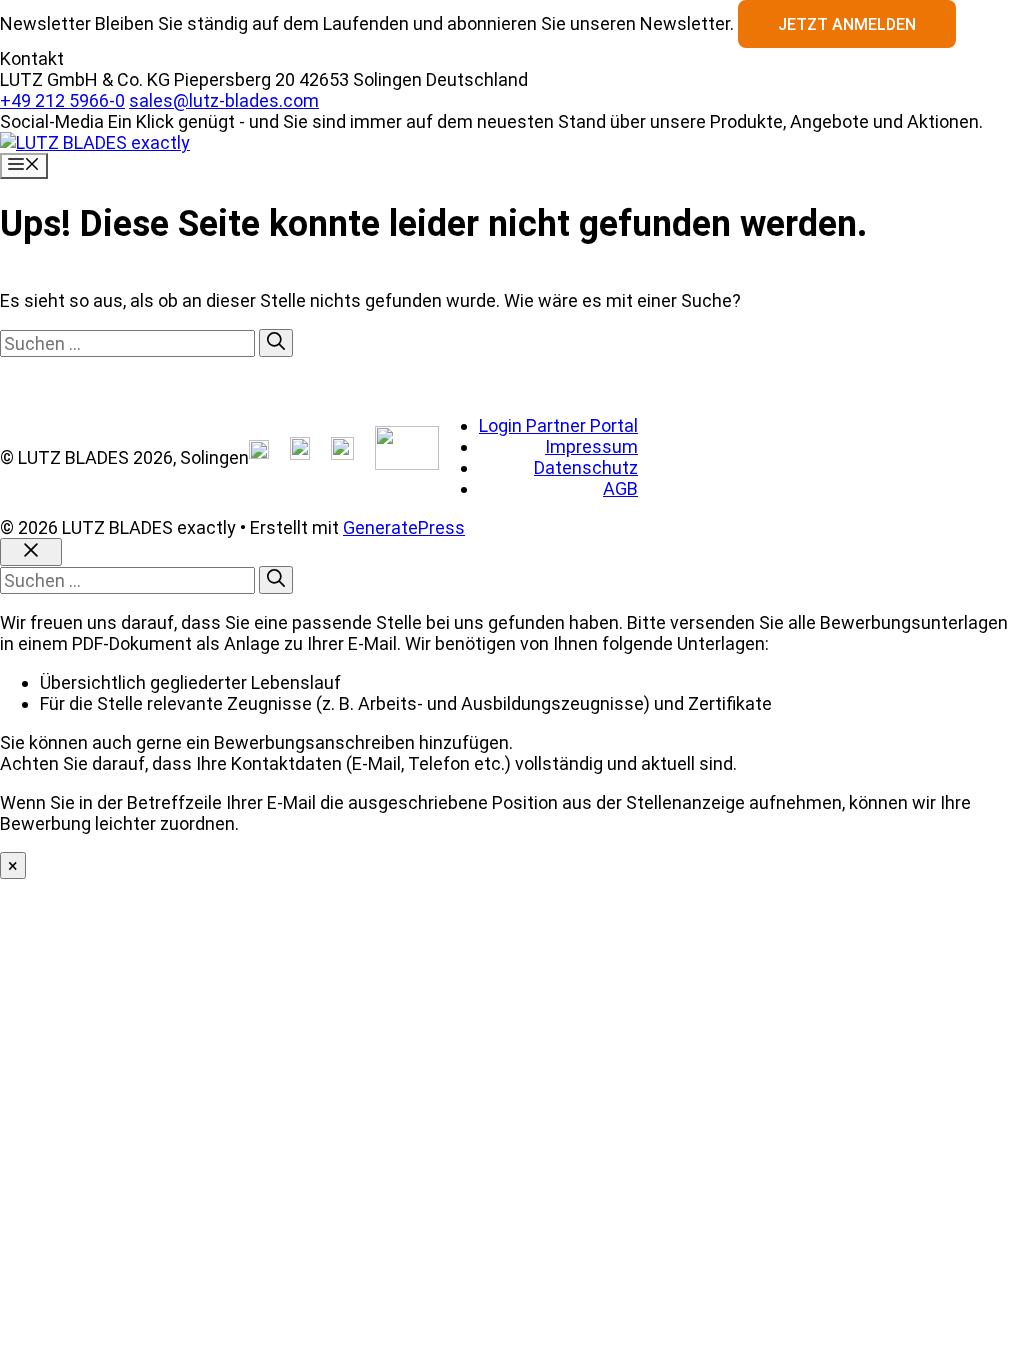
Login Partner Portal (558, 425)
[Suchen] (276, 343)
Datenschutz (586, 467)
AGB (620, 488)
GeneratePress (404, 527)
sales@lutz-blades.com (224, 100)
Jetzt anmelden (847, 24)
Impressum (591, 446)
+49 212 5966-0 (62, 100)
